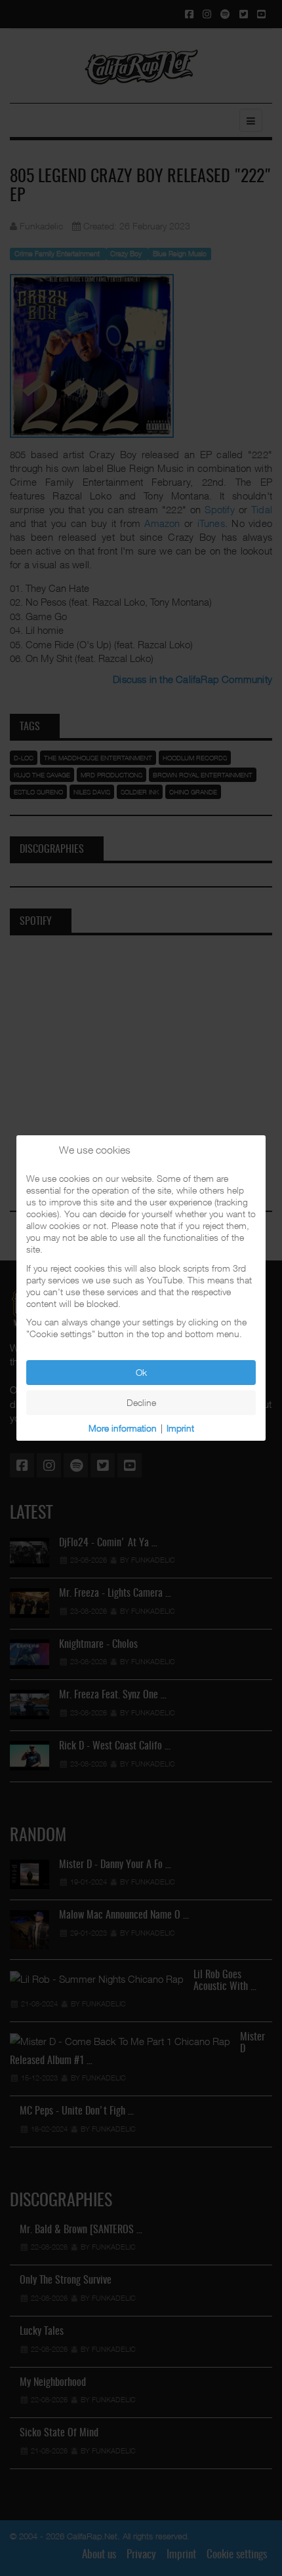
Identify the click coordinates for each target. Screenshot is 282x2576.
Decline (141, 1402)
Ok (141, 1372)
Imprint (180, 1428)
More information (123, 1428)
